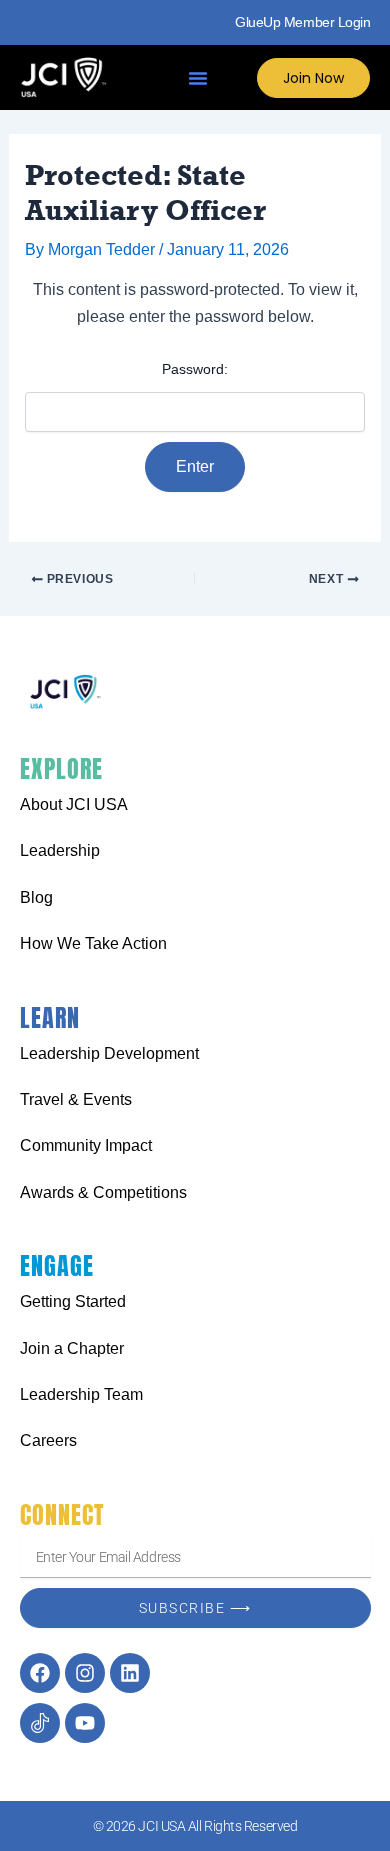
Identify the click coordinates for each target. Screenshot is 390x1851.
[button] (198, 78)
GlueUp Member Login (302, 22)
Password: (195, 369)
